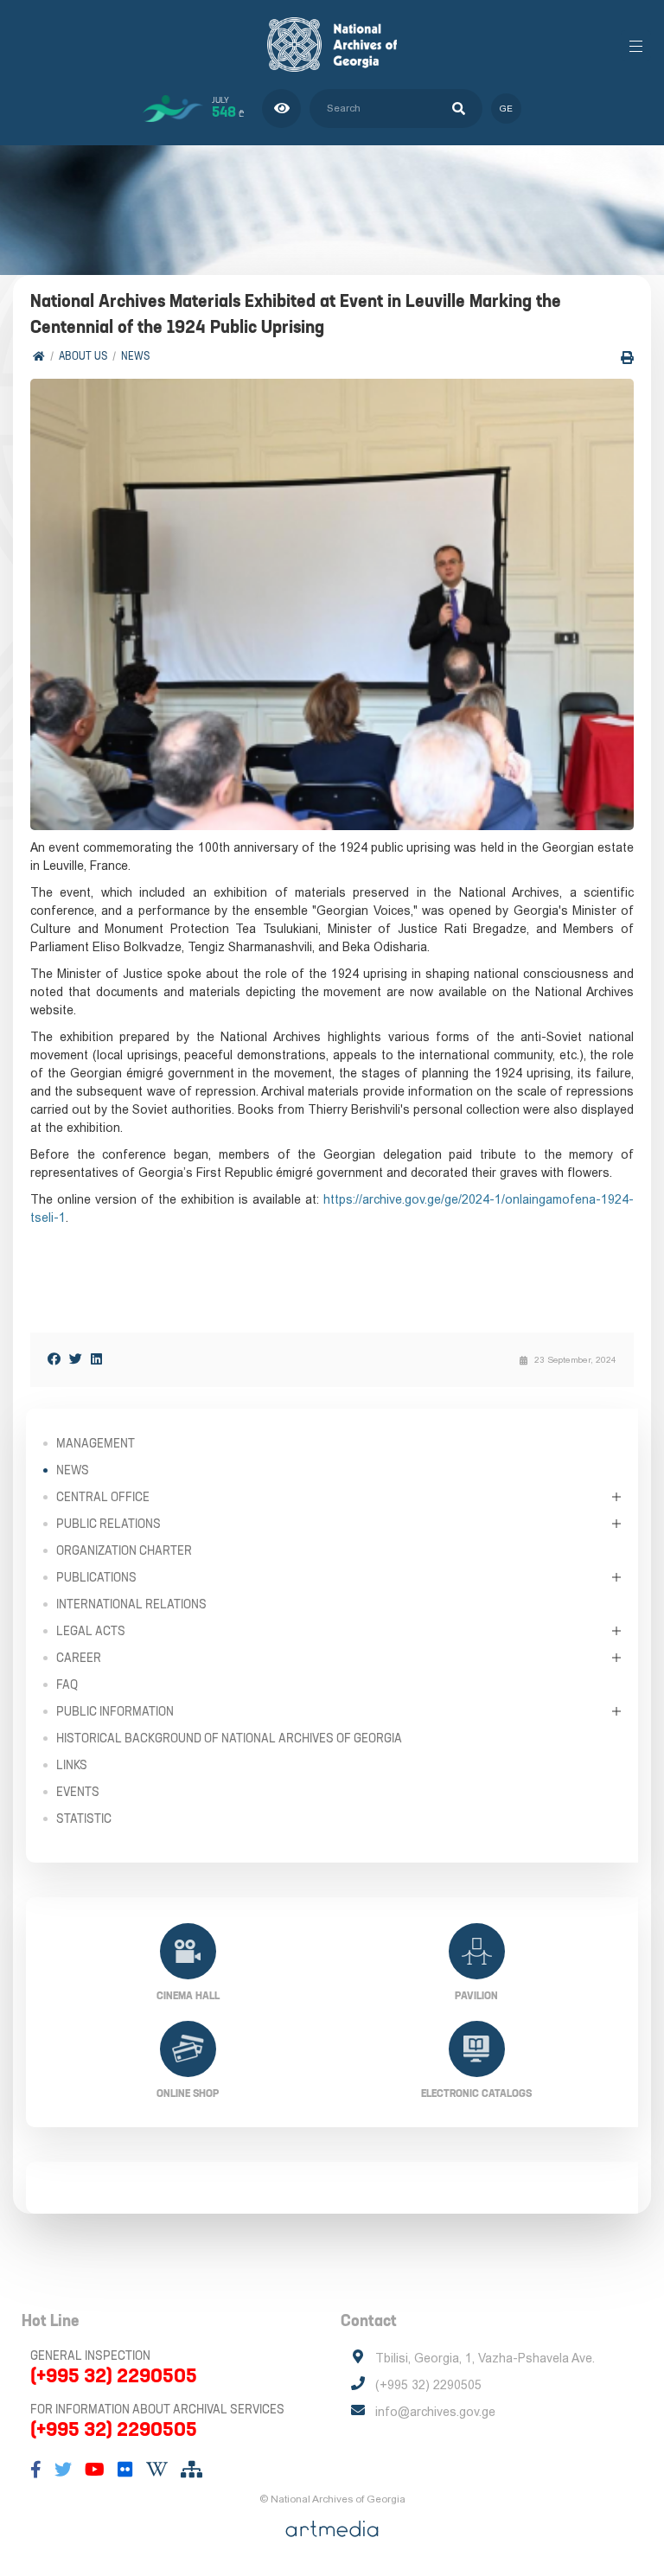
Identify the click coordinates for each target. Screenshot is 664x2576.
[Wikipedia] (157, 2470)
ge (506, 109)
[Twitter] (76, 1359)
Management (96, 1443)
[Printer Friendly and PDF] (627, 358)
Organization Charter (124, 1550)
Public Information (115, 1711)
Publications (96, 1577)
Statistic (84, 1819)
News (135, 356)
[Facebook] (54, 1359)
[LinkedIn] (96, 1359)
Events (78, 1792)
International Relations (131, 1604)
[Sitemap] (192, 2470)
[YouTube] (95, 2470)
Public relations (109, 1524)
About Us (83, 356)
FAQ (67, 1684)
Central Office (103, 1497)
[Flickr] (125, 2470)
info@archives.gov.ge (435, 2412)
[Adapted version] (281, 109)
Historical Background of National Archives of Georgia (229, 1738)
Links (72, 1765)
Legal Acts (91, 1631)
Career (79, 1658)
